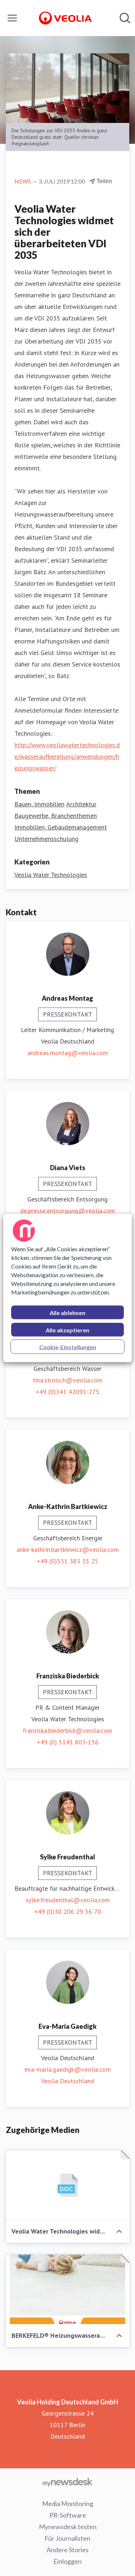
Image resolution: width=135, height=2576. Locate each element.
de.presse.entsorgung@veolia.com (67, 1211)
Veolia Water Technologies (51, 875)
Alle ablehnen (67, 1313)
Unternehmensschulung (46, 839)
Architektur (81, 804)
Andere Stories (67, 2550)
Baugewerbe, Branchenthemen (56, 816)
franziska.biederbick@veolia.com (67, 1730)
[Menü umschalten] (12, 18)
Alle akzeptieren (67, 1330)
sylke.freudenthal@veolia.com (68, 1900)
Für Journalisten (67, 2538)
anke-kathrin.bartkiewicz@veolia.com (68, 1550)
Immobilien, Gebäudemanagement (61, 827)
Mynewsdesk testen (68, 2527)
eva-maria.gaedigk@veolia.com (68, 2069)
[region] (67, 1288)
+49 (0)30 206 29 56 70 (68, 1911)
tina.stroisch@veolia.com (68, 1380)
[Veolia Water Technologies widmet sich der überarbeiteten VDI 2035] (67, 2185)
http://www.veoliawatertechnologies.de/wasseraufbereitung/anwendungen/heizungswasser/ (67, 756)
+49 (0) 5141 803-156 (68, 1742)
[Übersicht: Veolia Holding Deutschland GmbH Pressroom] (65, 18)
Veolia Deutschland (68, 2081)
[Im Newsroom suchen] (125, 18)
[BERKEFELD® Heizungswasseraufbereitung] (67, 2289)
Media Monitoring (68, 2504)
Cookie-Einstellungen (68, 1347)
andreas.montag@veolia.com (68, 1053)
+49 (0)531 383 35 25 (67, 1561)
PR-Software (68, 2515)
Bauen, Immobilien (39, 804)
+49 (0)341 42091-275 (67, 1392)
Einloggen (67, 2561)
